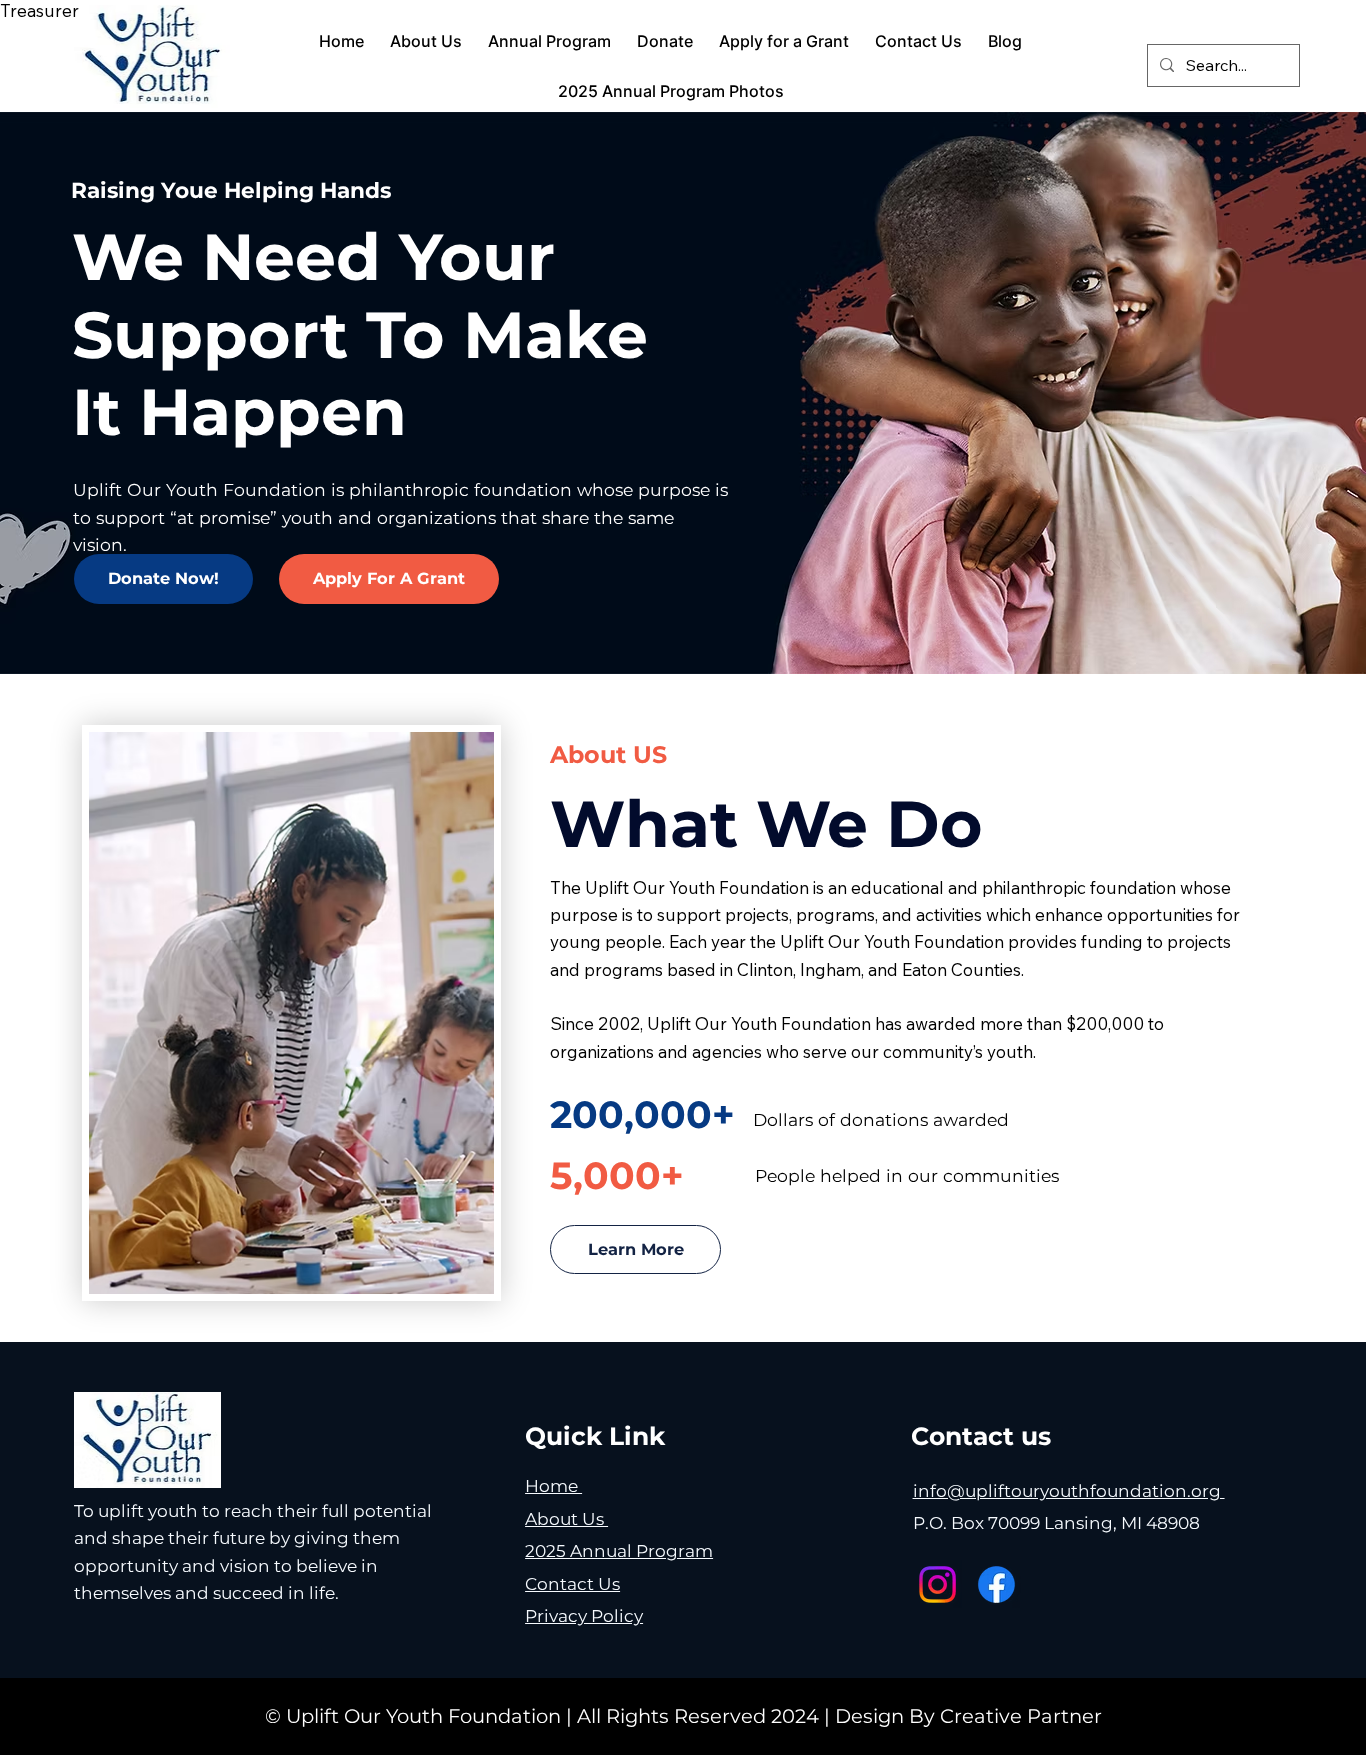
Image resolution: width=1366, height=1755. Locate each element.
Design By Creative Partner (968, 1716)
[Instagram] (937, 1584)
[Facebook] (996, 1584)
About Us (566, 1518)
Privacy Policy (584, 1615)
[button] (163, 579)
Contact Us (572, 1583)
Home (553, 1485)
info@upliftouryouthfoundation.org (1069, 1490)
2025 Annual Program (619, 1550)
